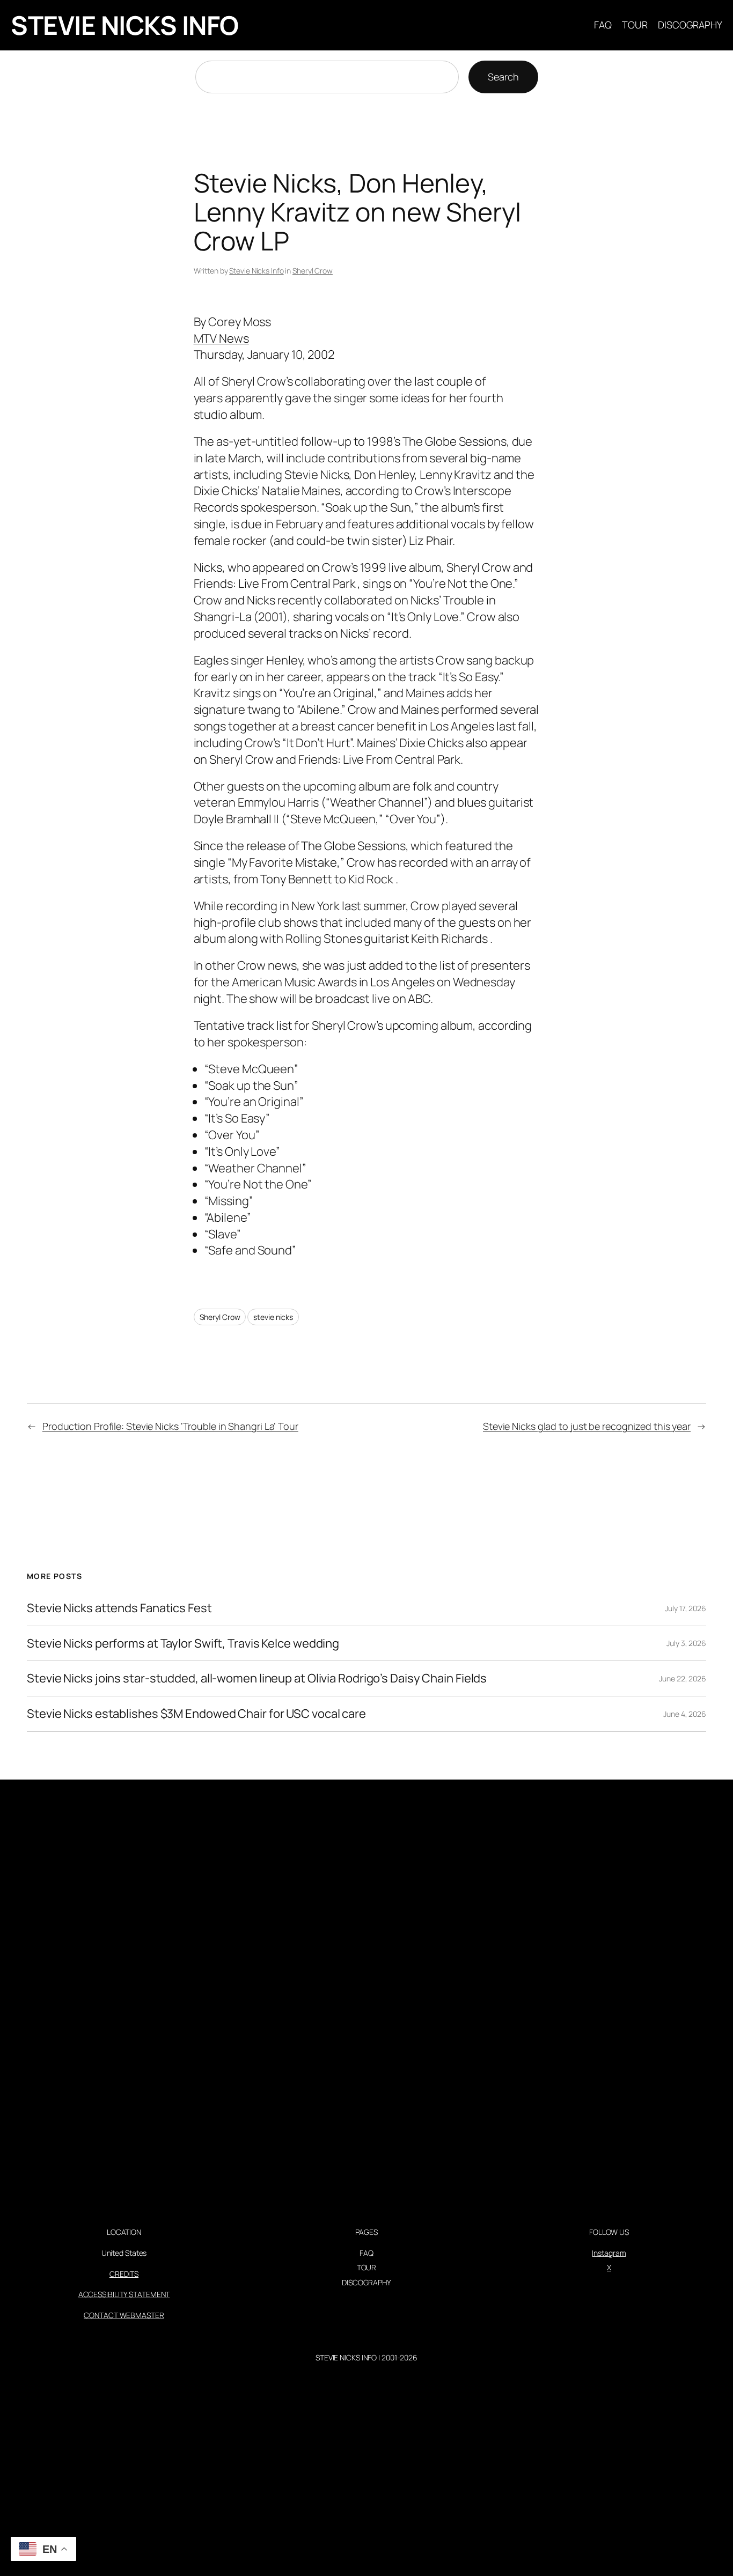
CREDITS (124, 2274)
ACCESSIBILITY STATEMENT (124, 2294)
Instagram (609, 2253)
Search (503, 77)
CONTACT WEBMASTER (124, 2315)
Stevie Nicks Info (256, 271)
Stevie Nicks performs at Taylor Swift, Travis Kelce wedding (183, 1644)
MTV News (221, 338)
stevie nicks (273, 1317)
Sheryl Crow (313, 271)
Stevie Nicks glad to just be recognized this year (587, 1426)
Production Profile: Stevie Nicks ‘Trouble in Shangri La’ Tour (170, 1426)
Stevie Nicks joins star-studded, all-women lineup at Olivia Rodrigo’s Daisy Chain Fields (257, 1678)
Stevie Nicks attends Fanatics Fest (119, 1608)
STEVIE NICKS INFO (125, 25)
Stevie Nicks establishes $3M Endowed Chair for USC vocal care (196, 1714)
